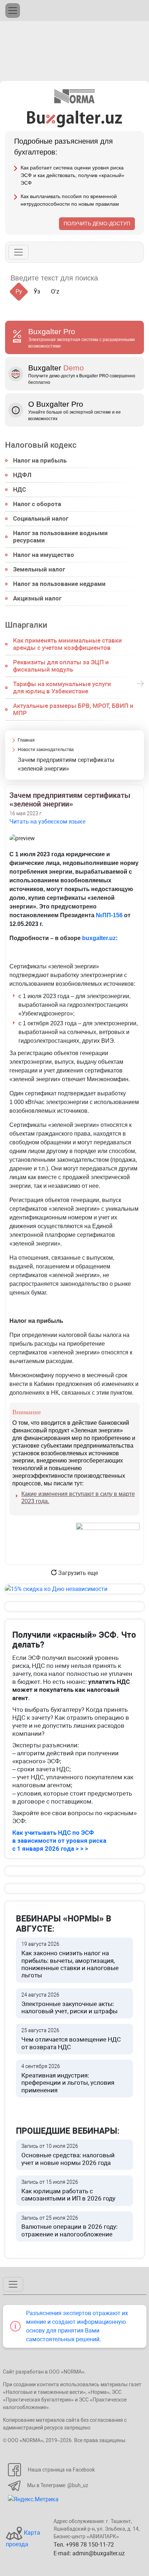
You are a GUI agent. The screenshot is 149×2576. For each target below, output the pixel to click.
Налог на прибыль (40, 460)
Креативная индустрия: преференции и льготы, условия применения (68, 2079)
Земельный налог (39, 569)
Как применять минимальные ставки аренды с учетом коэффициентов (67, 644)
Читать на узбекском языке (47, 822)
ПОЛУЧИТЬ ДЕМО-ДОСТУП (97, 223)
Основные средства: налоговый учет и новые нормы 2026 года (68, 2155)
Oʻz (55, 292)
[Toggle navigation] (13, 11)
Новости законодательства (46, 750)
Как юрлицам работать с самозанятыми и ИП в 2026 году (68, 2191)
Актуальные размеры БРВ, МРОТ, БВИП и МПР (73, 709)
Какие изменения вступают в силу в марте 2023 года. (78, 1498)
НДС (20, 489)
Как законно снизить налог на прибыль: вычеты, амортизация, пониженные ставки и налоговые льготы (70, 1960)
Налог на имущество (44, 555)
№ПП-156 (109, 915)
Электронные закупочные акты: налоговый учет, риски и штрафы (69, 2003)
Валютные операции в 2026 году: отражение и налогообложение (69, 2226)
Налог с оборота (37, 504)
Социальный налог (41, 518)
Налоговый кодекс (41, 445)
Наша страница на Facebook (61, 2470)
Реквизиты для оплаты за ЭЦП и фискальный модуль (61, 666)
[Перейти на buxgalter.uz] (75, 118)
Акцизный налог (37, 598)
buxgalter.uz (99, 938)
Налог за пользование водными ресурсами (60, 537)
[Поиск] (112, 278)
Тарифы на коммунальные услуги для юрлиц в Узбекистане (62, 688)
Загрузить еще (77, 1573)
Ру (19, 292)
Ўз (37, 292)
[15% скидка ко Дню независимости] (74, 1589)
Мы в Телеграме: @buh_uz (58, 2485)
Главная (26, 740)
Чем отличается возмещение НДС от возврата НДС (71, 2039)
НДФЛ (22, 475)
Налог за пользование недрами (59, 584)
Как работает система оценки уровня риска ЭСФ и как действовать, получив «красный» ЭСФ (73, 175)
